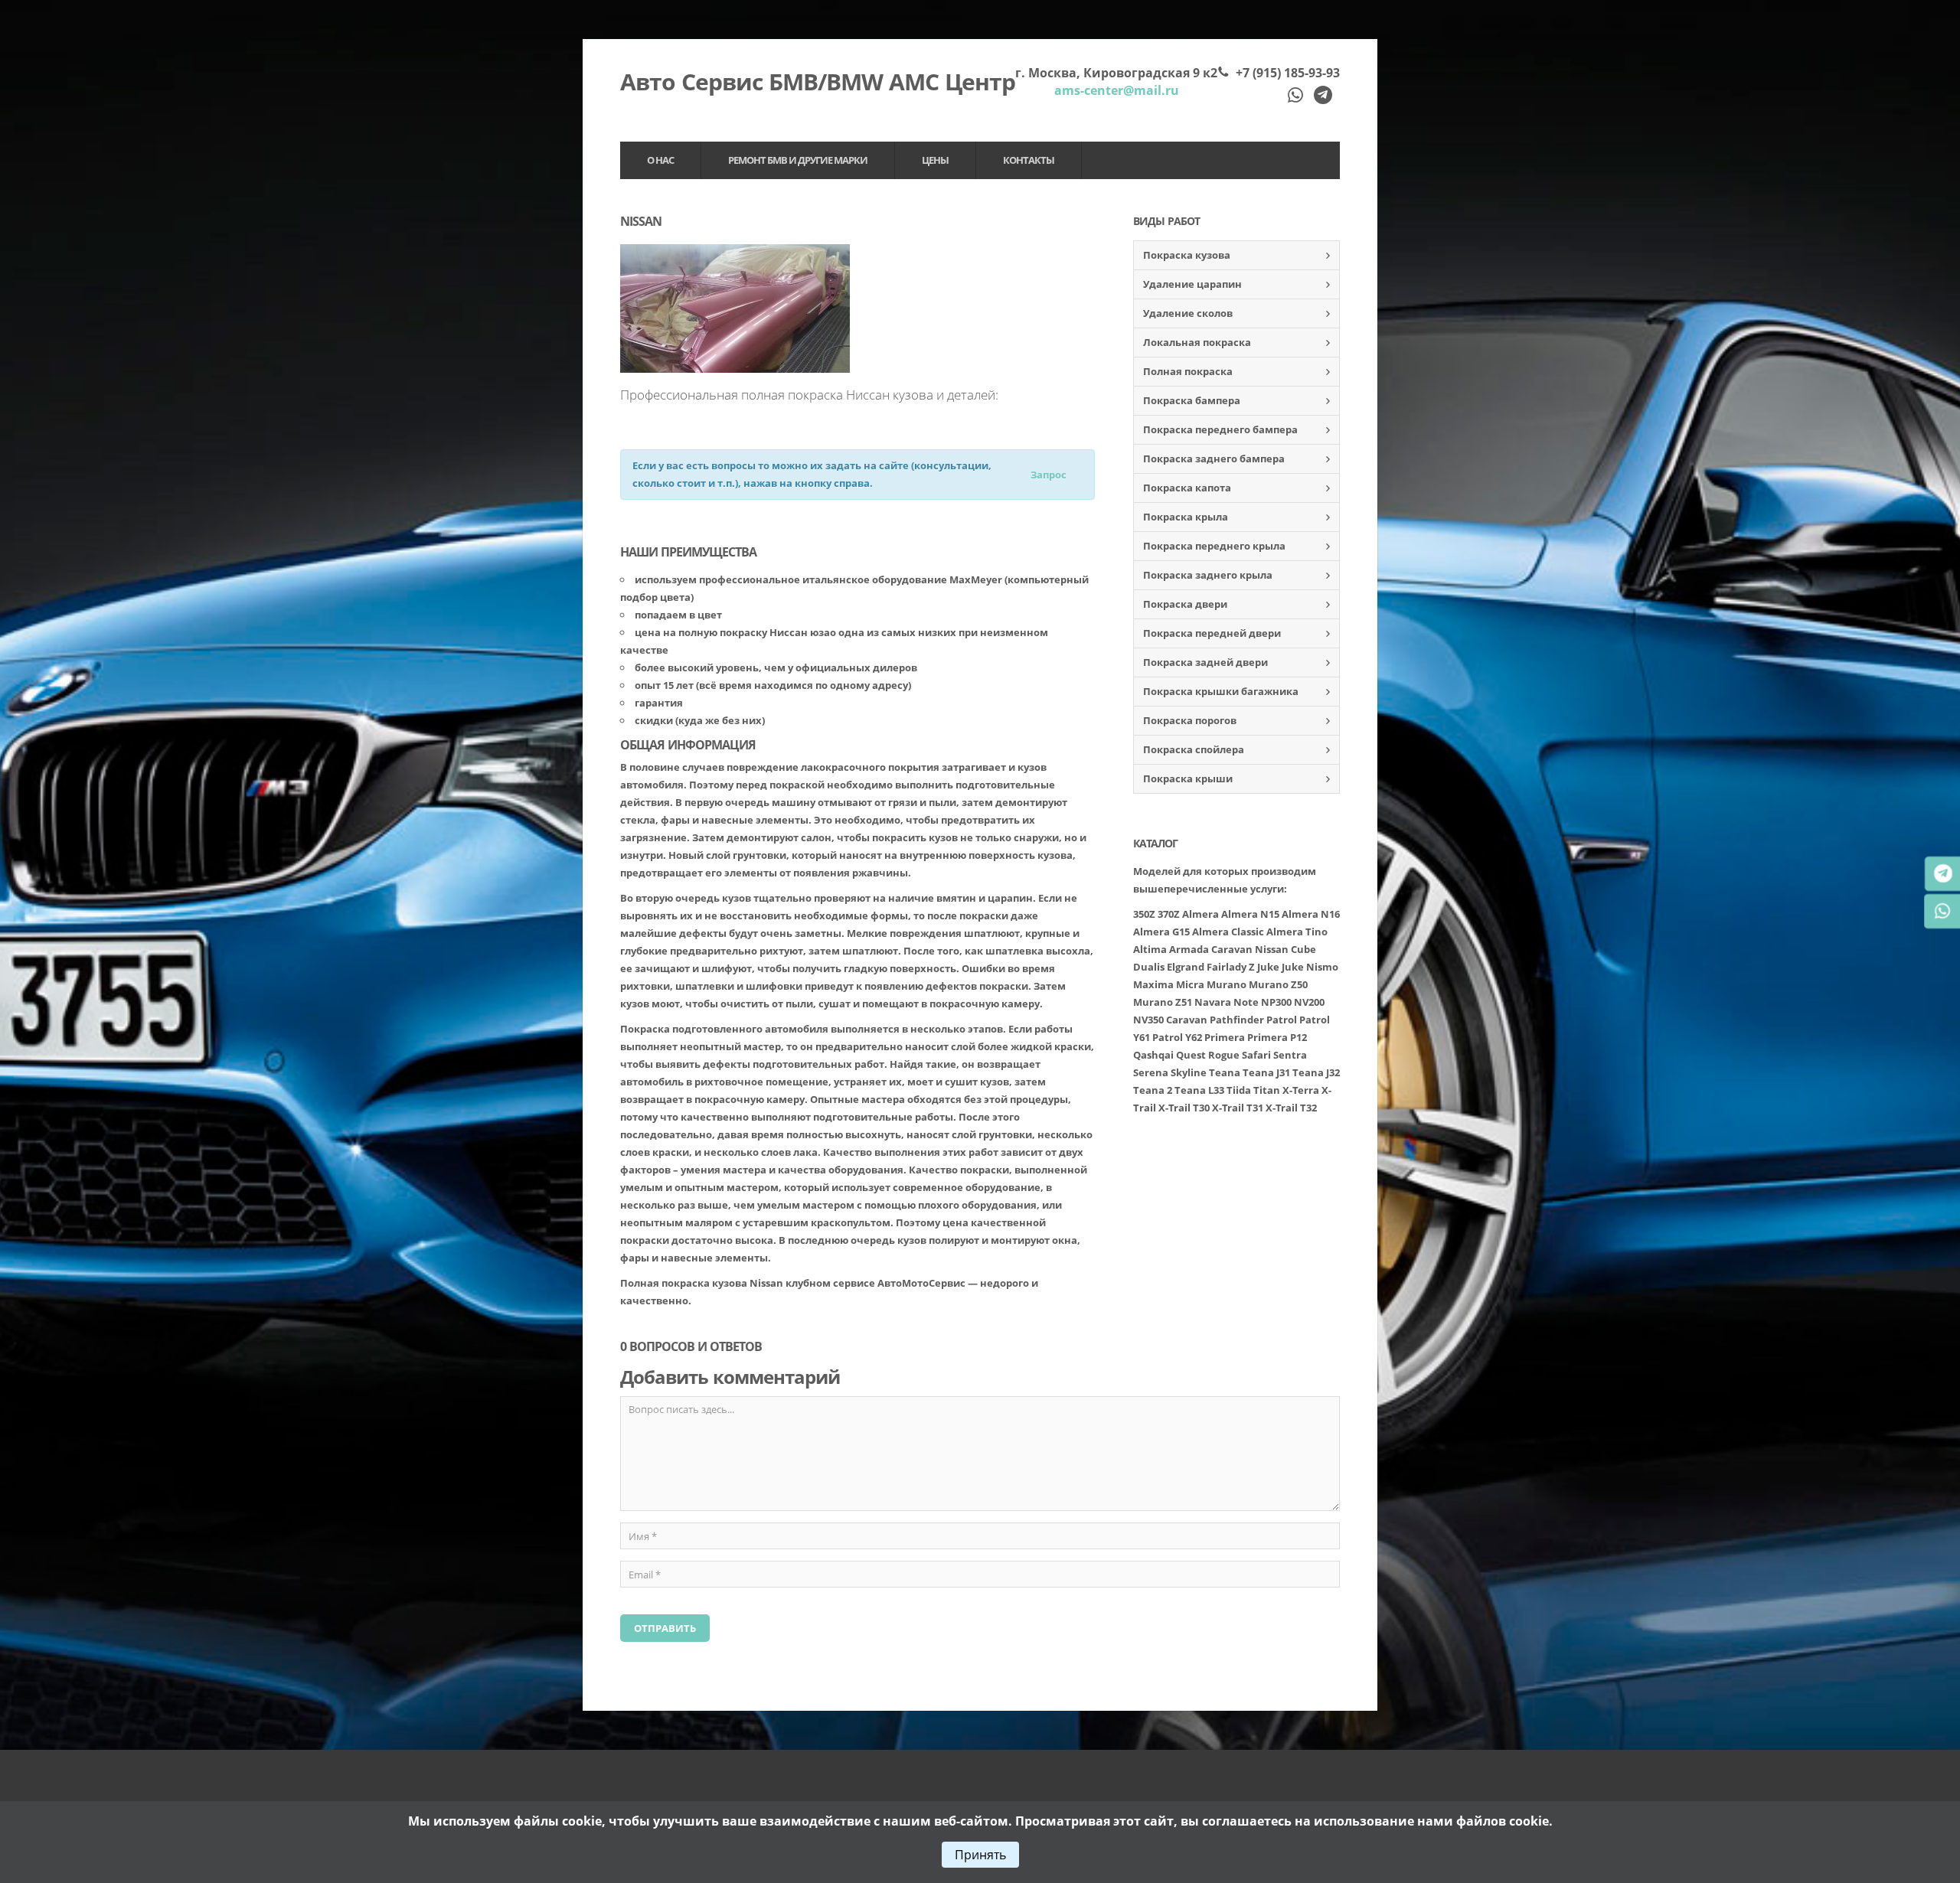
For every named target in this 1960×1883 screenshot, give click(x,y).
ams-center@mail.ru (1117, 90)
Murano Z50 (1278, 984)
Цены (935, 160)
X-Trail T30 (1184, 1108)
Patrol (1282, 1020)
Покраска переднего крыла (1214, 546)
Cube (1303, 949)
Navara (1213, 1002)
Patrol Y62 (1177, 1037)
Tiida (1239, 1090)
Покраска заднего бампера (1214, 459)
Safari (1256, 1055)
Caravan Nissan (1250, 949)
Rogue (1224, 1055)
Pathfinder (1237, 1020)
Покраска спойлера (1194, 749)
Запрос (1049, 475)
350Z (1144, 914)
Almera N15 (1250, 914)
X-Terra (1301, 1090)
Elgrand (1186, 967)
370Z (1169, 914)
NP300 (1276, 1002)
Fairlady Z (1231, 967)
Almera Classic (1228, 932)
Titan (1267, 1090)
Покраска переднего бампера (1220, 429)
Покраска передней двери (1212, 633)
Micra (1190, 984)
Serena (1151, 1072)
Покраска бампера (1192, 400)
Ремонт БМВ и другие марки (798, 160)
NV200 (1309, 1002)
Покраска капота (1187, 488)
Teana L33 (1199, 1090)
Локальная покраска (1197, 342)
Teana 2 (1153, 1090)
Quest (1191, 1055)
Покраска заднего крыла (1208, 575)
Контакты (1029, 160)
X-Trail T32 (1291, 1108)
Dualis (1149, 967)
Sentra (1290, 1055)
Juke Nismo (1310, 967)
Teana (1225, 1072)
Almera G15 (1161, 932)
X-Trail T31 (1238, 1108)
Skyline (1189, 1072)
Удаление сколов (1188, 313)
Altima (1150, 949)
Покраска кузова (1187, 255)
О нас (660, 160)
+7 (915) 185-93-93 (1288, 73)
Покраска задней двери (1205, 662)
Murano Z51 (1163, 1002)
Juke (1268, 967)
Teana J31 (1266, 1072)
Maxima (1153, 984)
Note (1246, 1002)
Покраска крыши (1188, 778)
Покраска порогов (1190, 720)
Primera (1225, 1037)
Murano (1227, 984)
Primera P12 (1277, 1037)
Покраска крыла (1186, 517)
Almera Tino (1297, 932)
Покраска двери (1185, 604)
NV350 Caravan (1170, 1020)
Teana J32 (1316, 1072)
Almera (1200, 914)
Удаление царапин (1192, 284)
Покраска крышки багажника (1221, 691)
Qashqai (1153, 1055)
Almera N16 (1311, 914)
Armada (1189, 949)
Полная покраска (1188, 371)
